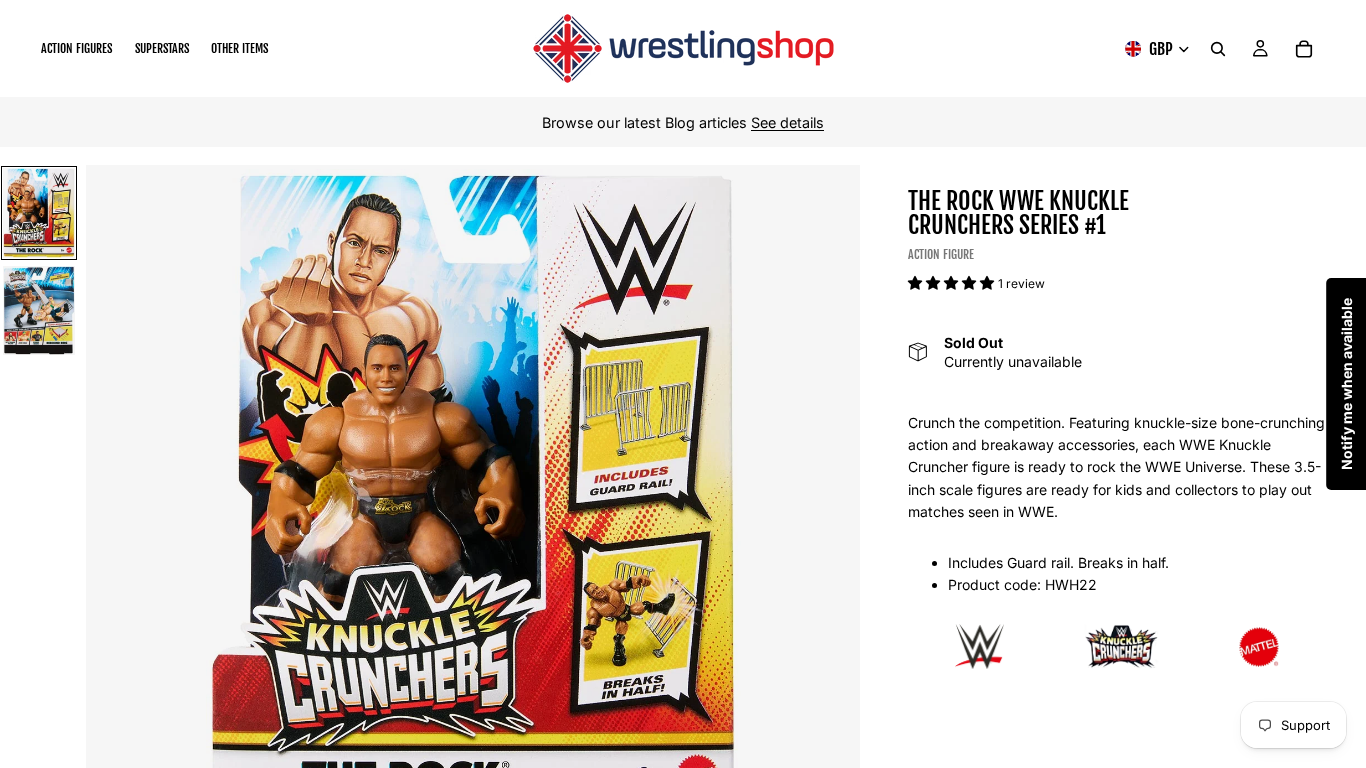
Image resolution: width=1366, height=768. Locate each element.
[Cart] (1304, 49)
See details (787, 122)
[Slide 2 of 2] (39, 310)
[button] (953, 282)
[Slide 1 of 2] (39, 212)
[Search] (1218, 49)
